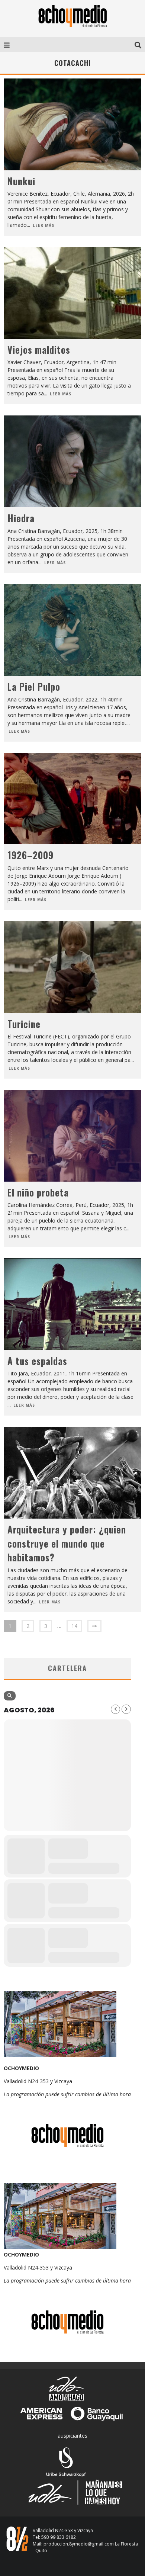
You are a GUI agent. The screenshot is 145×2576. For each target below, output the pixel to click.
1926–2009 (30, 855)
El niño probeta (38, 1192)
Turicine (24, 1024)
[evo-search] (10, 1696)
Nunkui (21, 181)
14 (74, 1626)
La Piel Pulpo (34, 686)
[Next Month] (126, 1709)
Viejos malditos (40, 349)
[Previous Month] (115, 1709)
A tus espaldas (37, 1361)
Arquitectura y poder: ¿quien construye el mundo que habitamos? (67, 1543)
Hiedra (21, 518)
